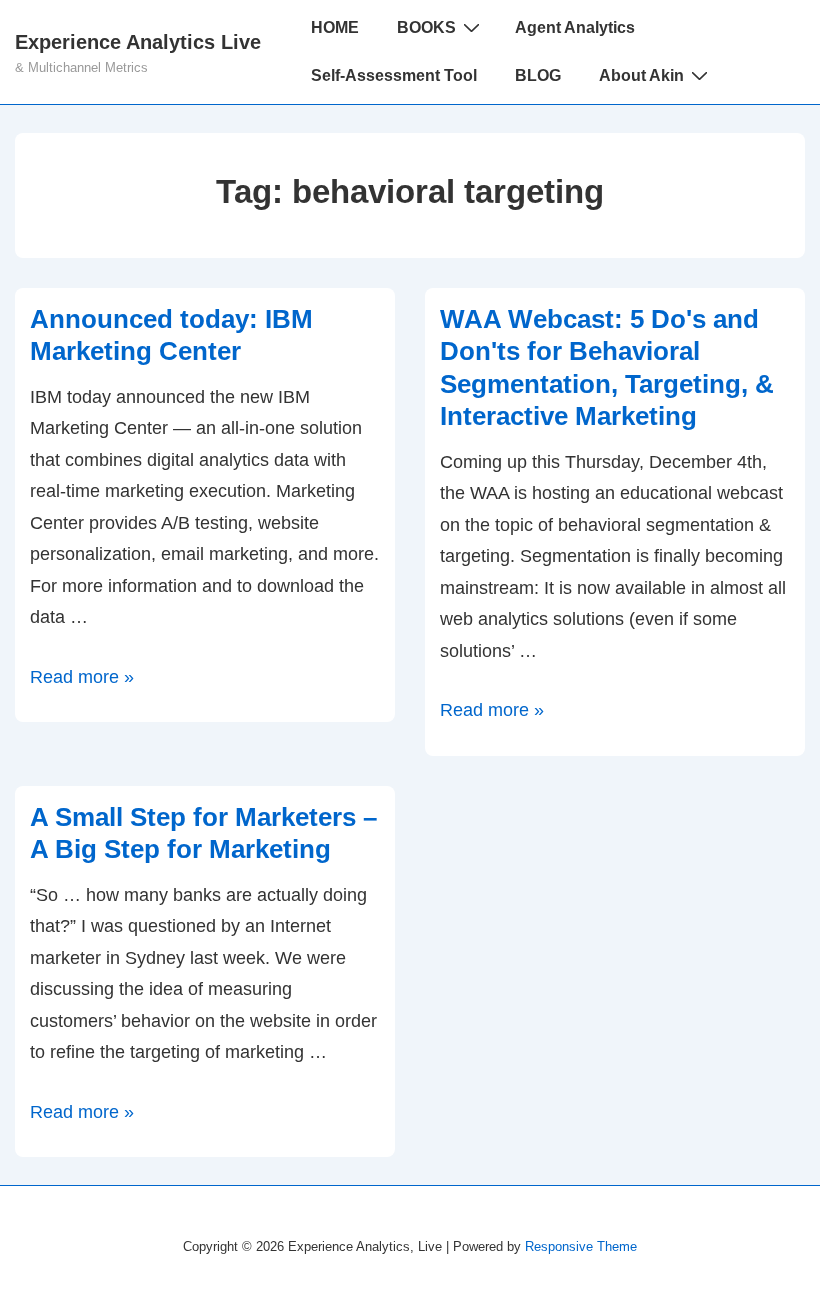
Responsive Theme (581, 1246)
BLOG (538, 75)
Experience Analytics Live (138, 42)
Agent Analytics (575, 27)
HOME (335, 27)
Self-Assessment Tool (394, 75)
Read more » (82, 677)
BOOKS (426, 27)
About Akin (641, 75)
